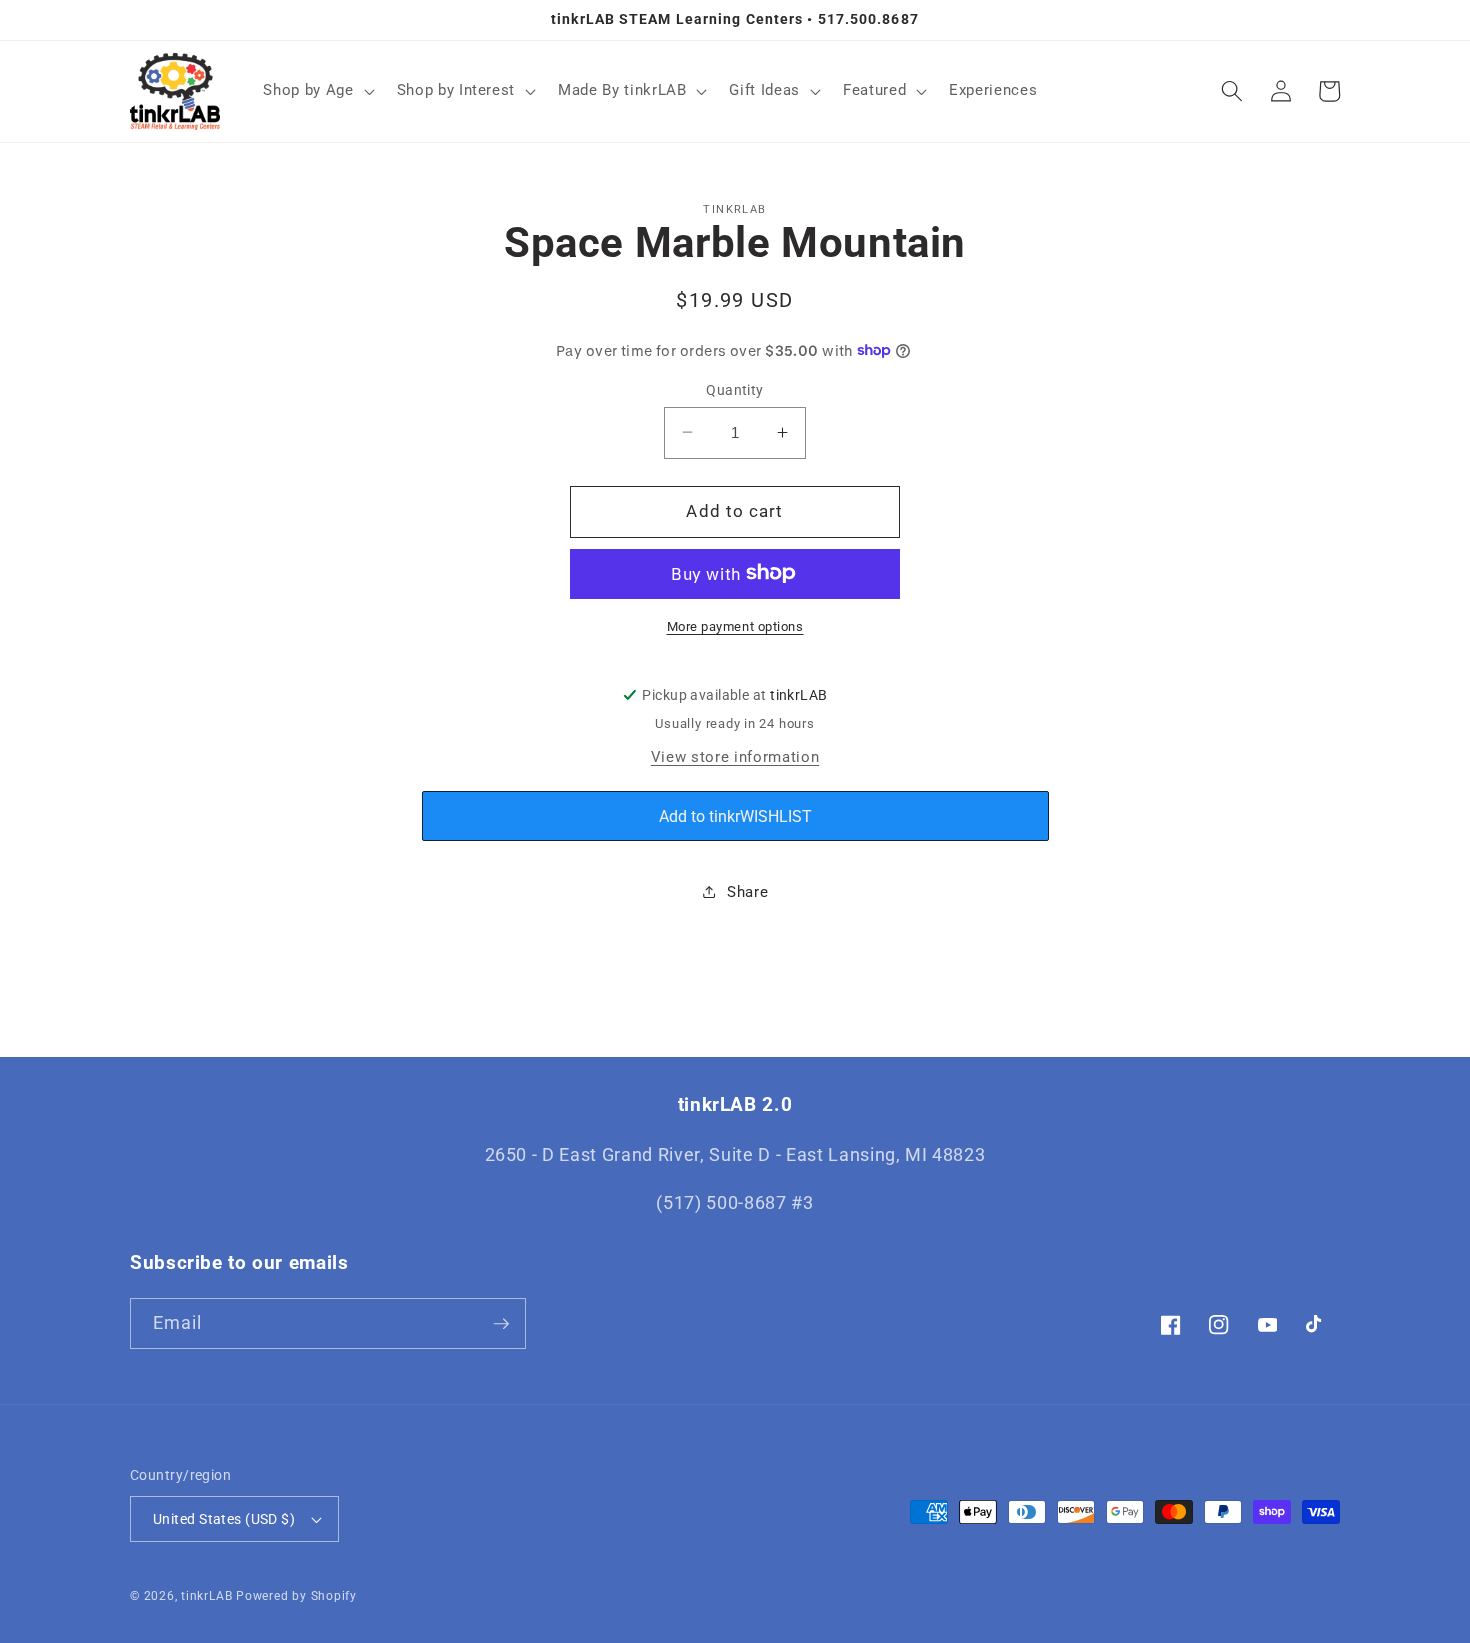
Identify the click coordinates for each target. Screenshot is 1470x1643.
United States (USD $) (224, 1519)
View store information (735, 757)
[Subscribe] (501, 1324)
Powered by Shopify (296, 1596)
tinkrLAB (206, 1596)
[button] (316, 91)
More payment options (735, 625)
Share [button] (747, 892)
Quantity (735, 389)
